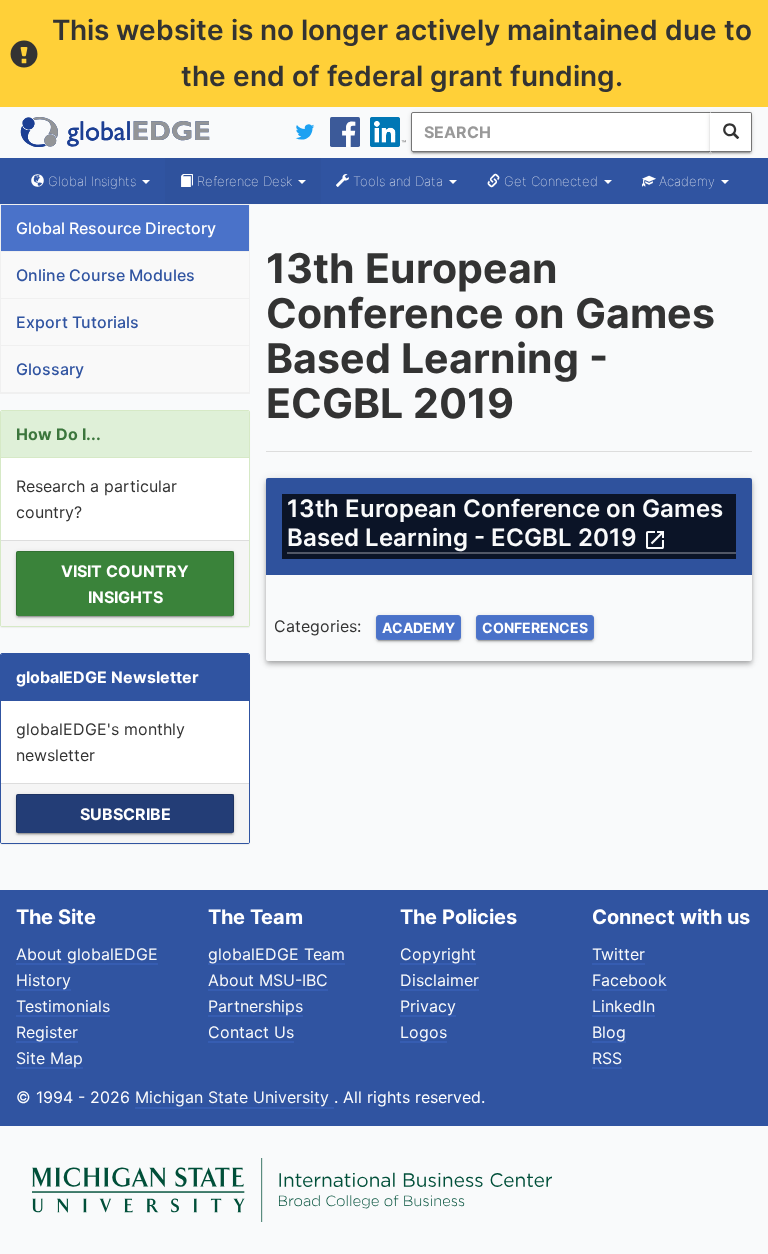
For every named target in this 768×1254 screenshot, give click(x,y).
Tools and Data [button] (398, 181)
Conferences (535, 627)
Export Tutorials (77, 322)
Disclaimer (439, 980)
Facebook (629, 980)
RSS (607, 1058)
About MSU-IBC (268, 980)
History (43, 980)
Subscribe (125, 814)
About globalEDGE (87, 954)
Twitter (618, 954)
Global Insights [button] (92, 181)
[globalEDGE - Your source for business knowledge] (116, 132)
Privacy (428, 1006)
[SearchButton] (731, 132)
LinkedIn (623, 1006)
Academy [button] (687, 181)
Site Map (49, 1058)
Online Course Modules (105, 275)
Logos (423, 1032)
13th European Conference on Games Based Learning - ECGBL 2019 (505, 523)
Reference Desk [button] (244, 181)
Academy (418, 627)
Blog (609, 1032)
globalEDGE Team (276, 954)
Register (47, 1032)
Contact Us (251, 1032)
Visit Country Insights (125, 584)
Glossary (50, 369)
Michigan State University (234, 1097)
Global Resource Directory (116, 228)
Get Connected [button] (551, 181)
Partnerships (255, 1006)
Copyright (438, 954)
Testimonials (63, 1006)
